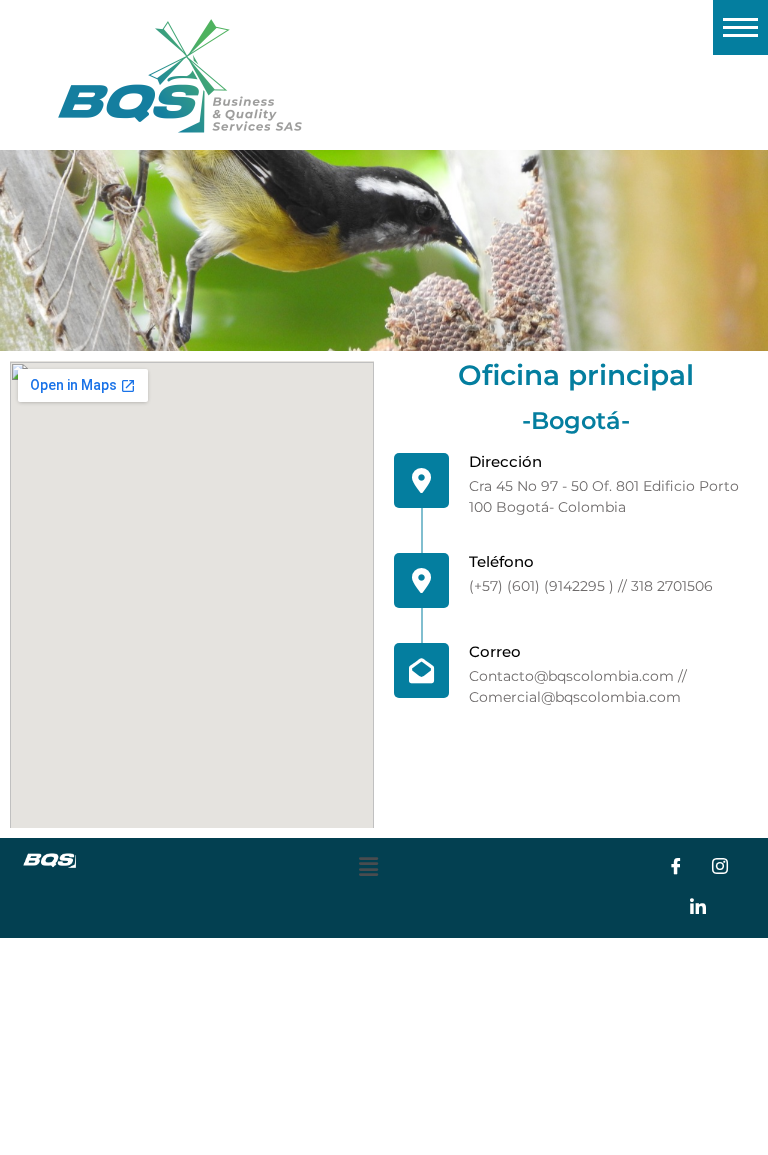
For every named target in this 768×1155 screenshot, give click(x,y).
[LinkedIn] (698, 908)
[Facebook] (676, 868)
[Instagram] (720, 868)
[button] (368, 867)
